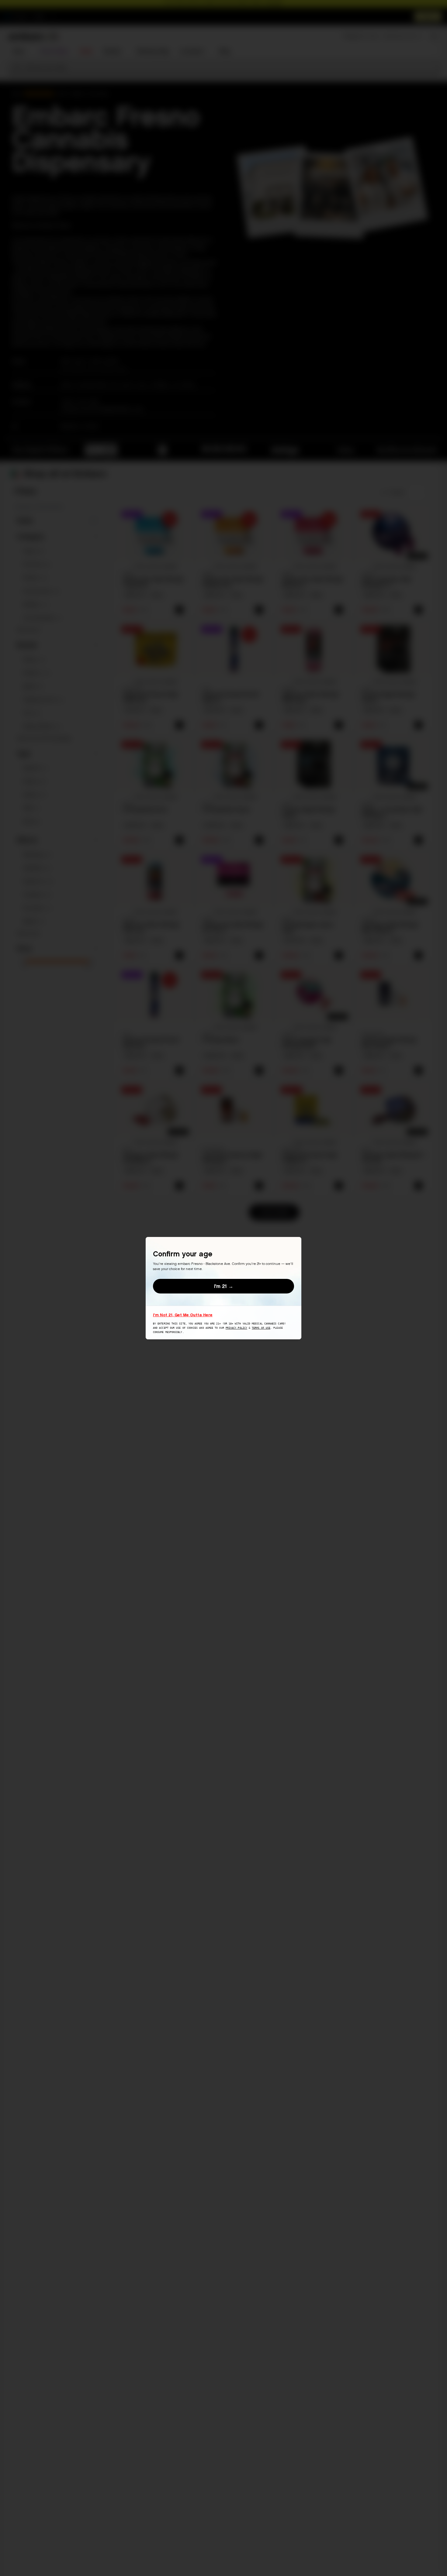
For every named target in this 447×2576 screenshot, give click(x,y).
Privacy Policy (236, 1328)
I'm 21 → (224, 1286)
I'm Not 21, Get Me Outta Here (183, 1315)
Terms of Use (261, 1328)
